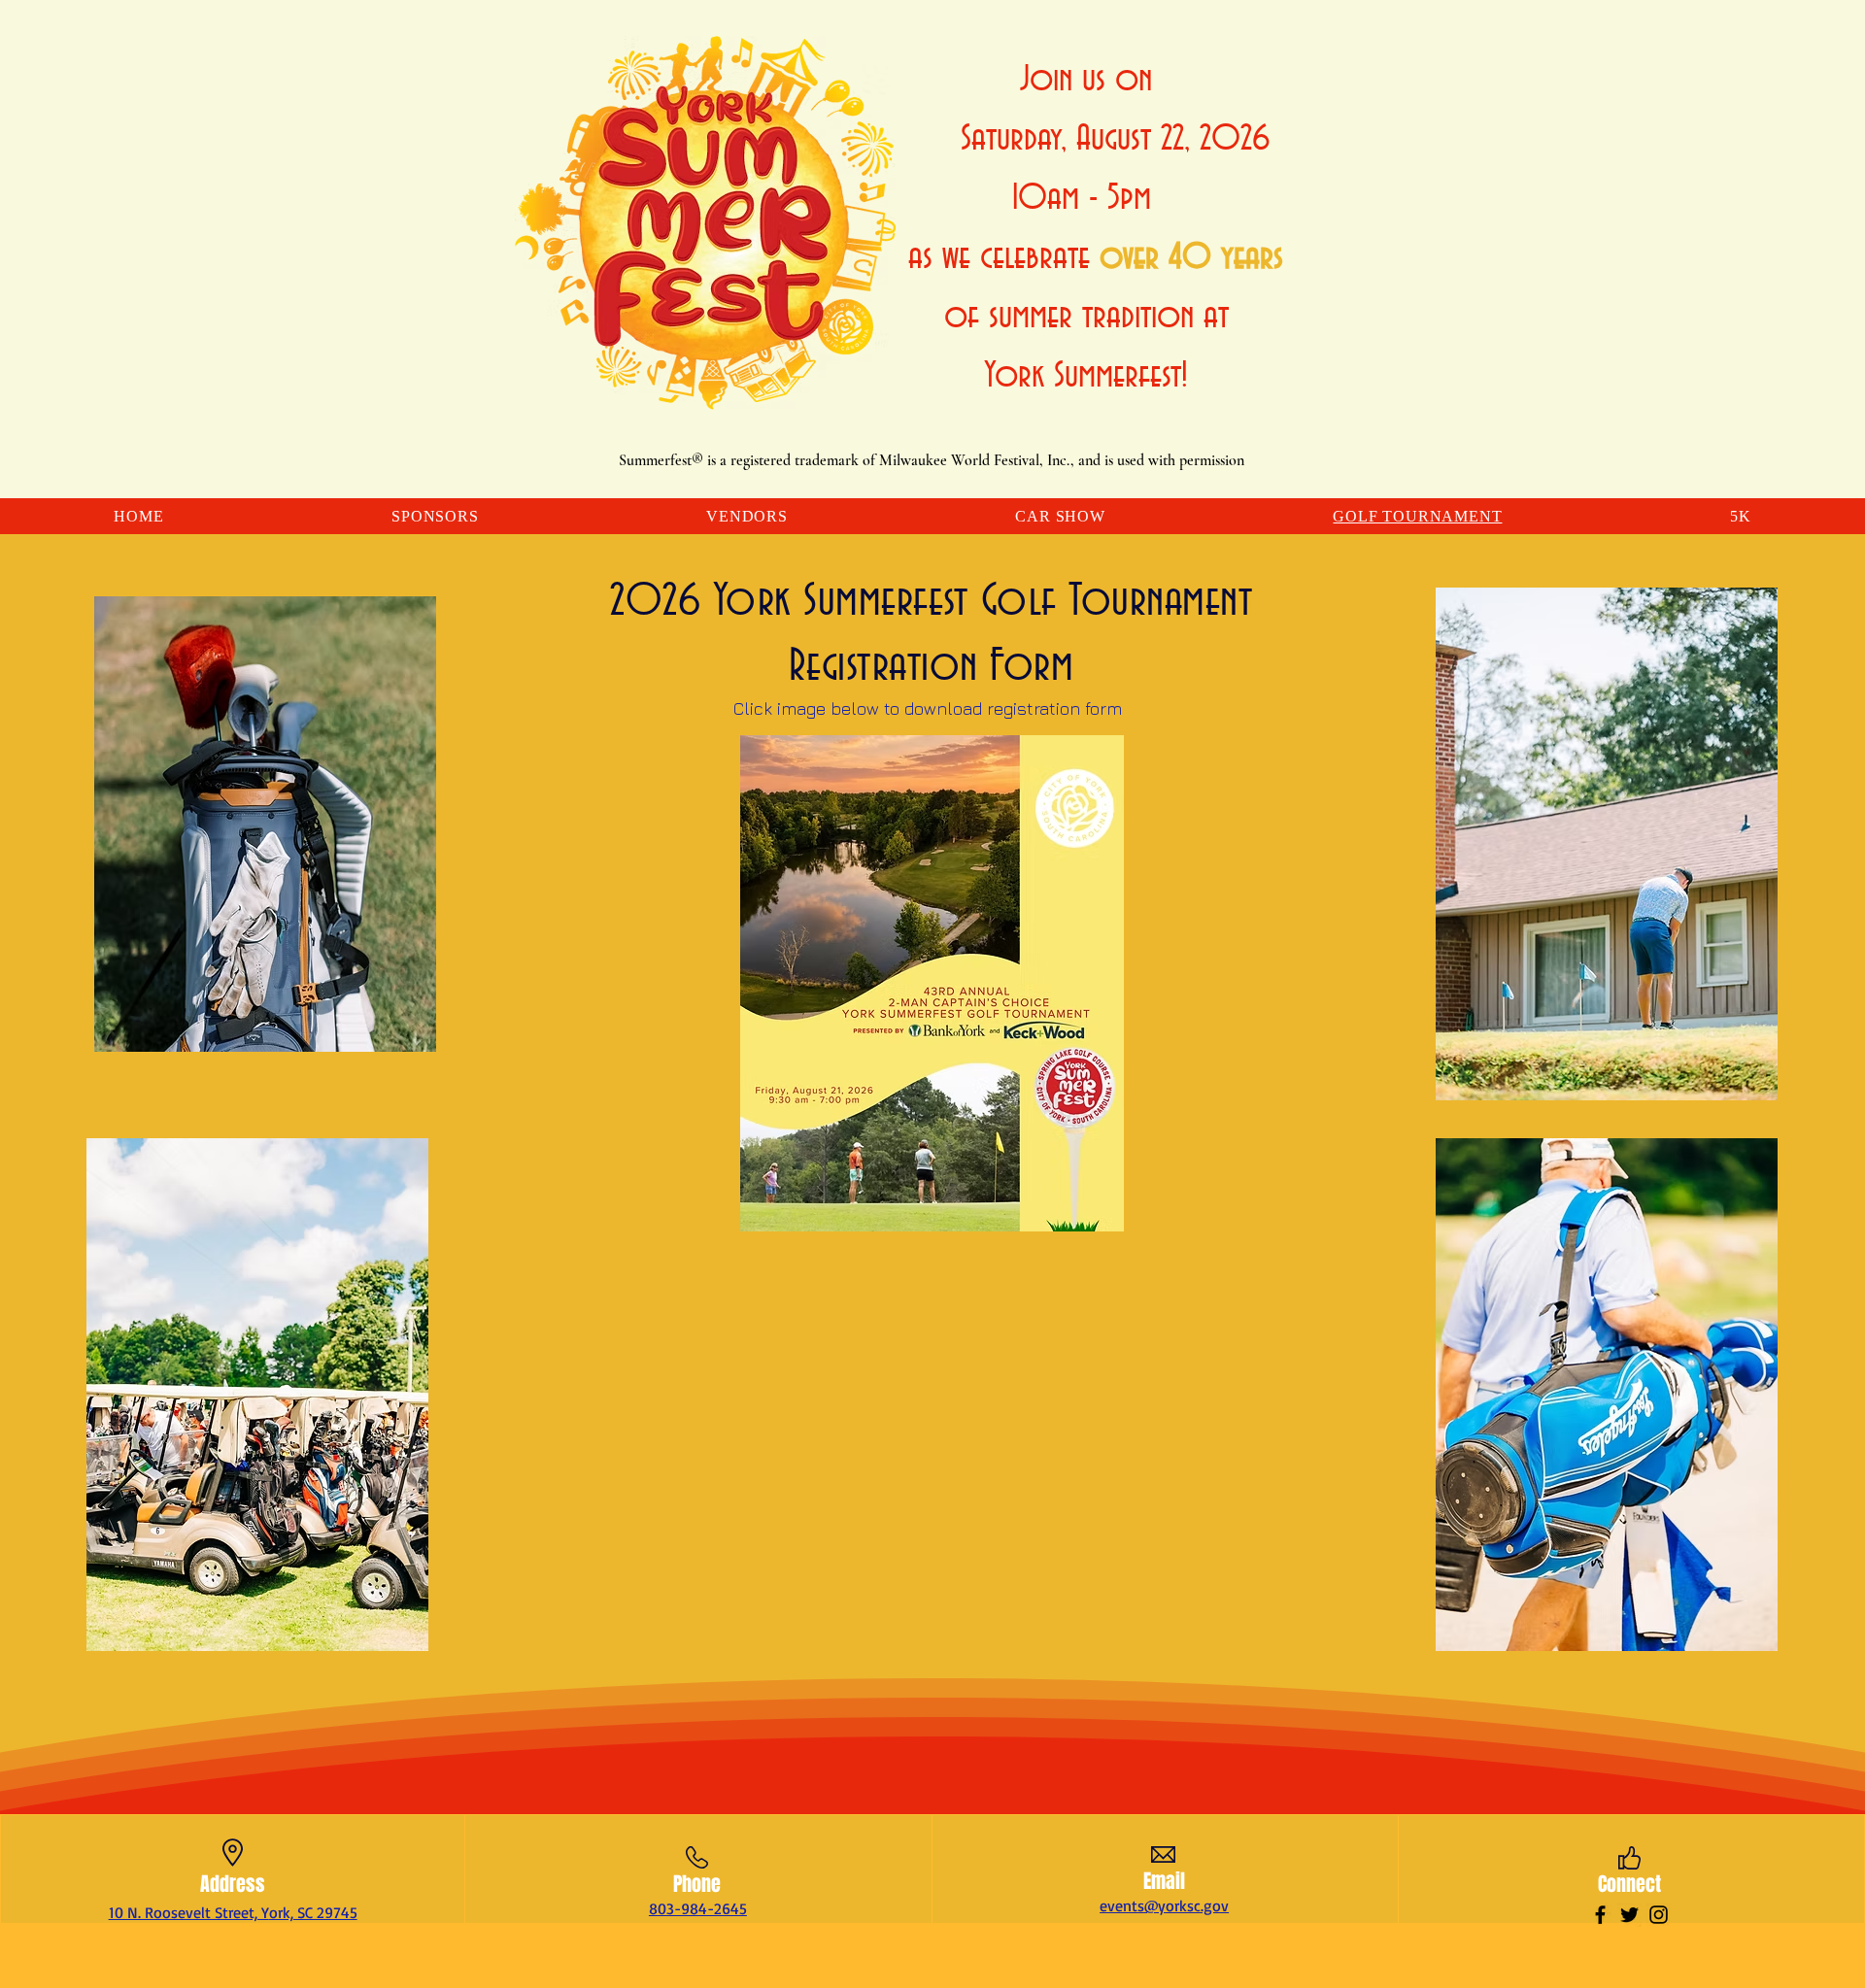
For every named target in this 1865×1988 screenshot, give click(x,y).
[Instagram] (1659, 1915)
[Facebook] (1600, 1915)
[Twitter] (1629, 1915)
